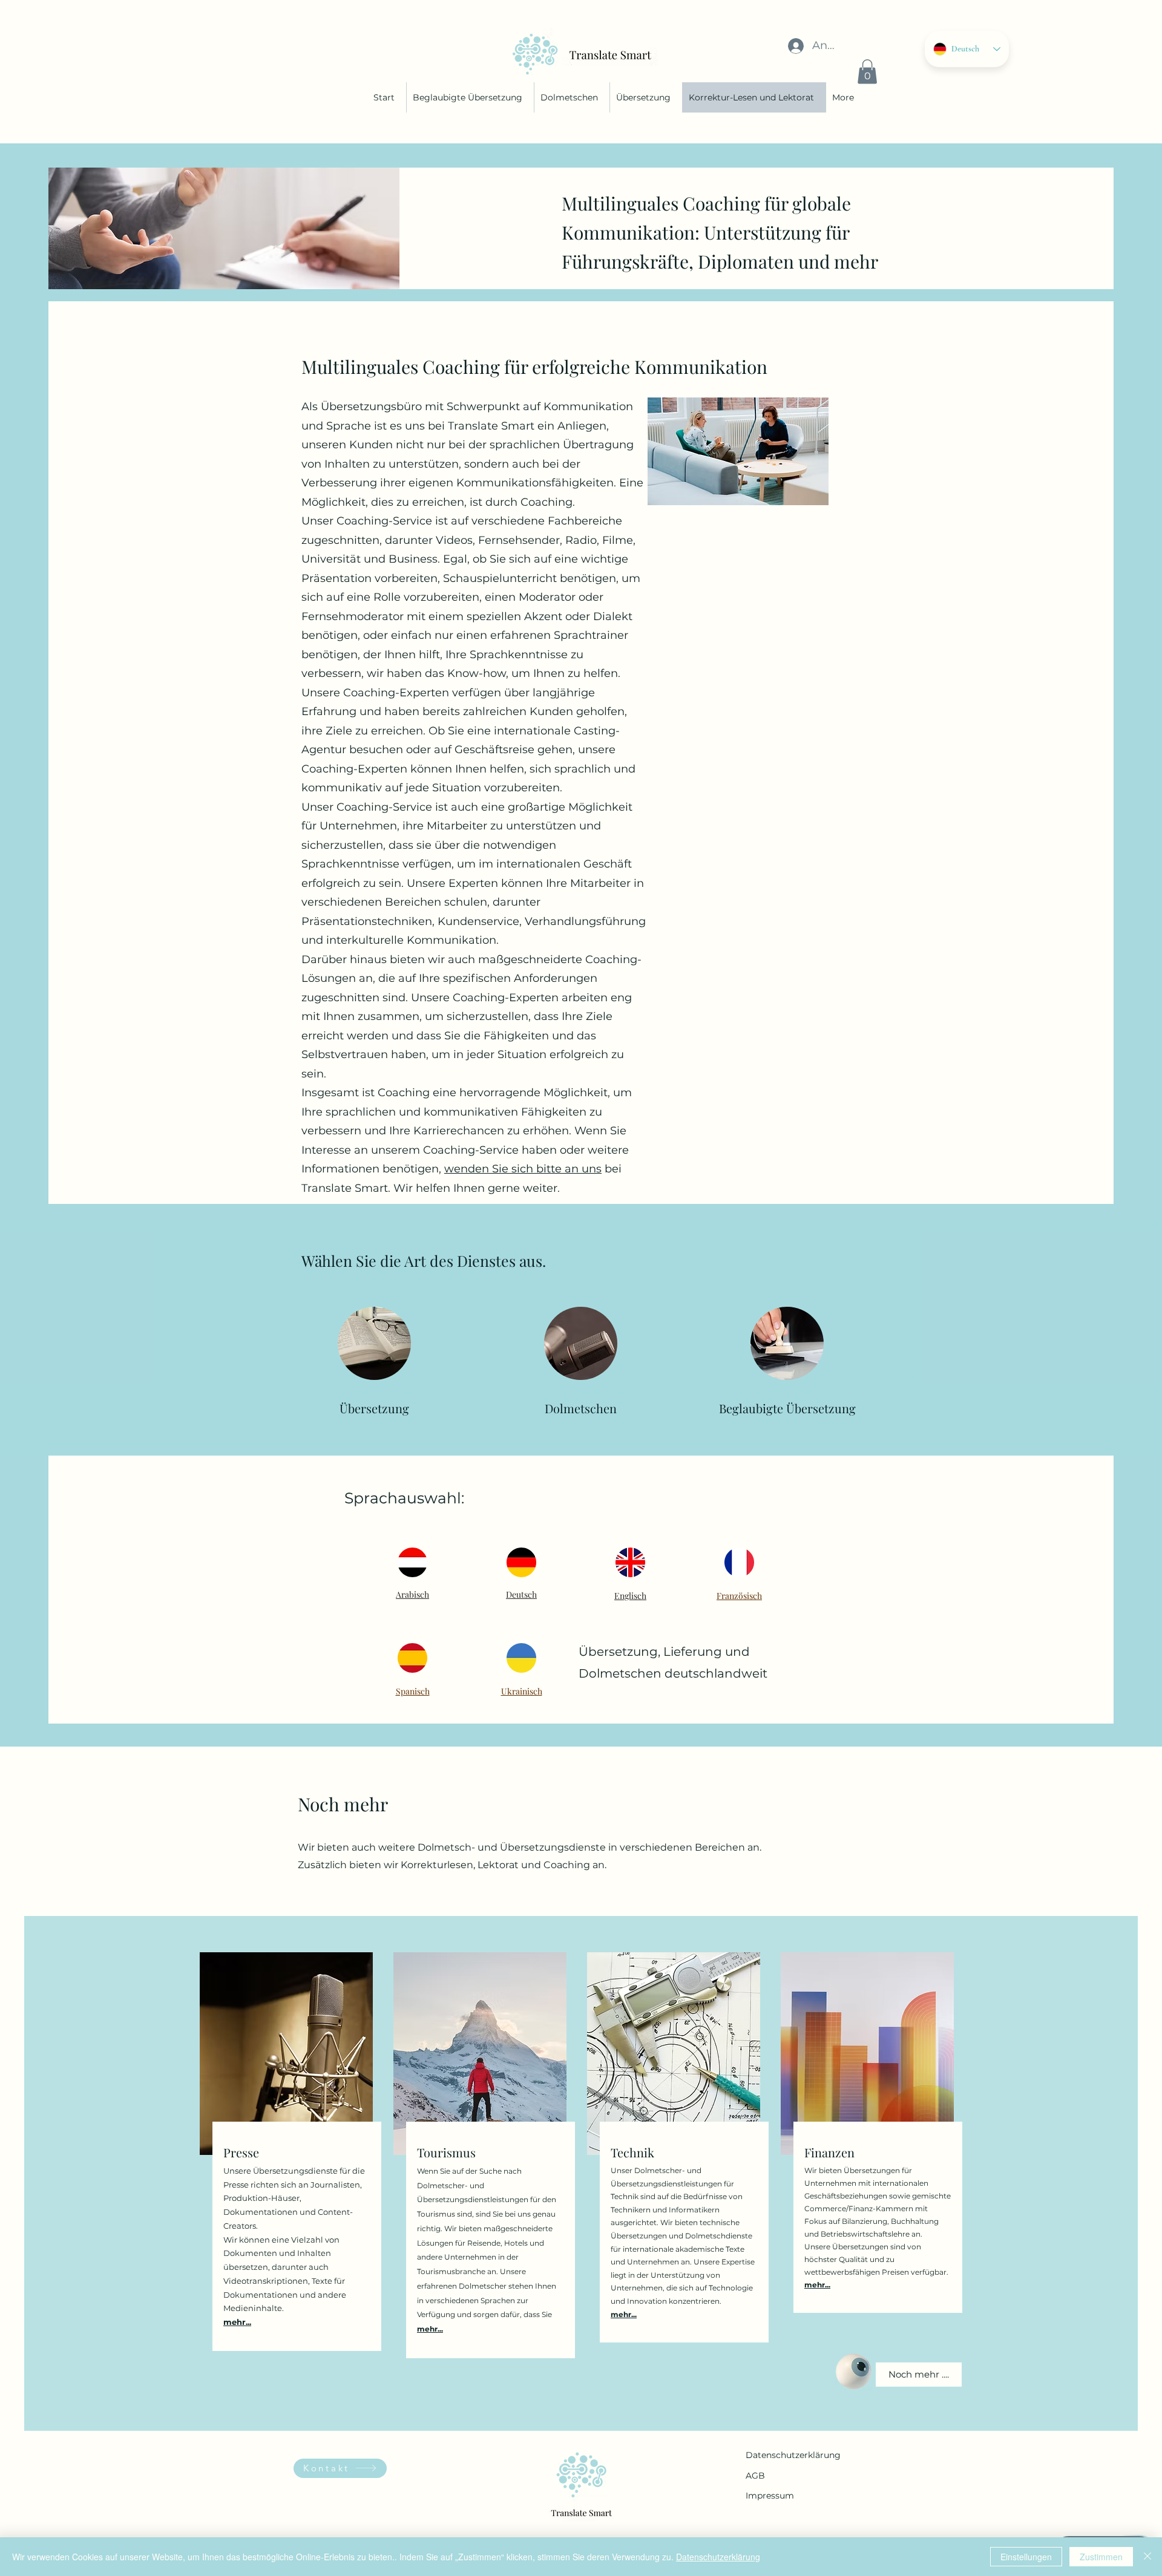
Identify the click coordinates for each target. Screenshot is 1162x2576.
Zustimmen (1101, 2557)
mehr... (430, 2329)
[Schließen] (1147, 2557)
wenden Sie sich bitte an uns (523, 1169)
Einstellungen (1026, 2557)
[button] (867, 72)
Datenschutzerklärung (793, 2455)
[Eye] (854, 2372)
